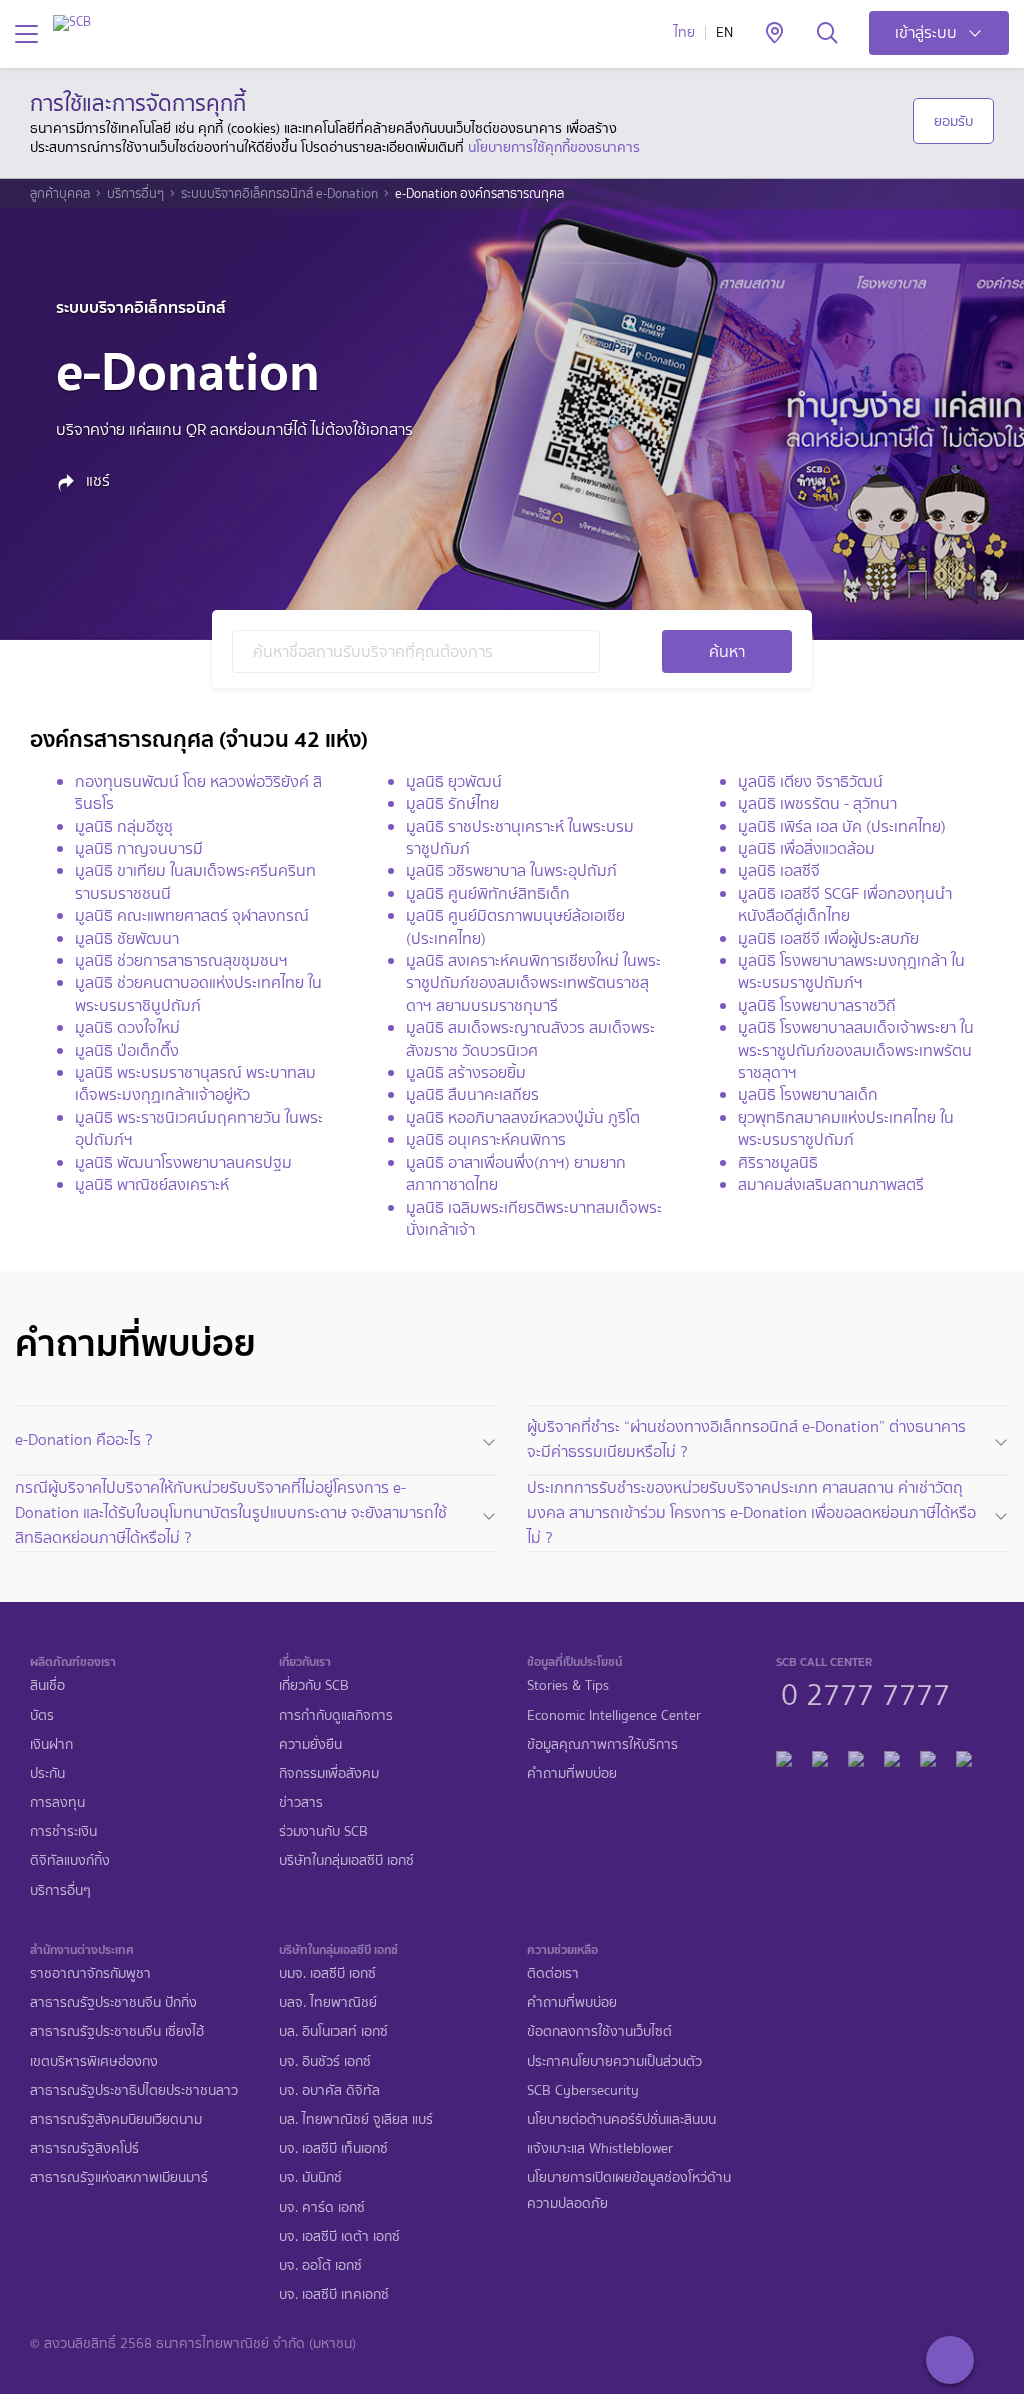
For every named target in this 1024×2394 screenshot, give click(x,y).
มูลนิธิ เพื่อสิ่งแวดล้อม (806, 848)
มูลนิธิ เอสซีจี (779, 870)
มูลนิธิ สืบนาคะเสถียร (472, 1094)
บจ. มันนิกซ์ (310, 2177)
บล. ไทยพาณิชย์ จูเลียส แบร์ (356, 2119)
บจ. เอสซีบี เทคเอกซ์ (334, 2294)
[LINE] (820, 1755)
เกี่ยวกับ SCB (314, 1685)
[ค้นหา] (827, 34)
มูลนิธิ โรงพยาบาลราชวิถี (817, 1005)
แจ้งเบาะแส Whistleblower (600, 2148)
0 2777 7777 (865, 1692)
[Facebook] (784, 1755)
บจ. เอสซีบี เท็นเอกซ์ (333, 2148)
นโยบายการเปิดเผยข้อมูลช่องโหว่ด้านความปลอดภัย (629, 2190)
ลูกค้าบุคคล (60, 194)
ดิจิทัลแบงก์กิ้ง (70, 1860)
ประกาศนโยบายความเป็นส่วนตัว (614, 2061)
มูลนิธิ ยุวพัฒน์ (454, 781)
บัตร (42, 1715)
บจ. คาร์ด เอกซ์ (322, 2207)
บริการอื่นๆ (135, 194)
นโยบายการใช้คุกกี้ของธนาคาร (554, 147)
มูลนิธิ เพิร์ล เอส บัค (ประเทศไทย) (842, 826)
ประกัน (47, 1773)
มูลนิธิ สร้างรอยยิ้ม (466, 1072)
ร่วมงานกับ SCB (323, 1831)
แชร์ (96, 481)
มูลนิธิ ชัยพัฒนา (127, 938)
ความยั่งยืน (310, 1744)
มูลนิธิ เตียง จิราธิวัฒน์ (810, 781)
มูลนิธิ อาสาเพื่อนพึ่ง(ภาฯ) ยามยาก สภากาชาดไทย (516, 1173)
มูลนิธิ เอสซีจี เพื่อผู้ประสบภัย (828, 938)
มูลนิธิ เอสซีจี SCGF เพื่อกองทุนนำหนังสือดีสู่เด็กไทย (845, 904)
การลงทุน (57, 1802)
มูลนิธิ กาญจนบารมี (139, 848)
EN (724, 32)
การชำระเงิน (63, 1831)
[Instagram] (964, 1755)
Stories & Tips (568, 1685)
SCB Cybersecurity (583, 2090)
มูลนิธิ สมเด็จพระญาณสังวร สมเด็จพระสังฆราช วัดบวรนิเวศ (530, 1038)
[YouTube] (892, 1755)
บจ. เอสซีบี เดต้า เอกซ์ (339, 2236)
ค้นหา (727, 651)
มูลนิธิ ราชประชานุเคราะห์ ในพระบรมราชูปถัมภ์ (520, 837)
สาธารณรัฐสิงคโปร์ (84, 2148)
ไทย (684, 32)
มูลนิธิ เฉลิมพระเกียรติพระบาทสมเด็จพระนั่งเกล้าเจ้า (534, 1218)
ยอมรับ (953, 121)
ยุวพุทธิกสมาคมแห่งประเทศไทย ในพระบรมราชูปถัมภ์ (846, 1128)
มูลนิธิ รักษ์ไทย (452, 803)
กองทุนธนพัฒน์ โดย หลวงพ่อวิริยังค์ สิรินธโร (198, 792)
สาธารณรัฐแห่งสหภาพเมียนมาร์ (119, 2177)
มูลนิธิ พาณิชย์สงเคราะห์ (152, 1184)
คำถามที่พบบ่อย (572, 1773)
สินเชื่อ (47, 1685)
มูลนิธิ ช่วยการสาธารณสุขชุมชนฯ (181, 960)
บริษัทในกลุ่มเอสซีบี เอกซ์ (346, 1860)
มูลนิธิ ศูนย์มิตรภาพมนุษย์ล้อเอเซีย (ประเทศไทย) (515, 926)
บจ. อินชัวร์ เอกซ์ (325, 2061)
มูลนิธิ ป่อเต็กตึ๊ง (127, 1050)
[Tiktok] (856, 1755)
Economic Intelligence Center (614, 1715)
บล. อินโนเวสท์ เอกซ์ (333, 2031)
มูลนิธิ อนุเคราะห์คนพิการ (486, 1139)
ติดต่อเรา (553, 1973)
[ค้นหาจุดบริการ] (774, 34)
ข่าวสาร (301, 1802)
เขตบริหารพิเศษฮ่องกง (94, 2061)
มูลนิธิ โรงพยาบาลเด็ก (808, 1094)
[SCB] (72, 22)
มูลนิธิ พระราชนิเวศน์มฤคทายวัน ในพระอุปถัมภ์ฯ (199, 1128)
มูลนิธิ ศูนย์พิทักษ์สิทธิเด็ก (488, 893)
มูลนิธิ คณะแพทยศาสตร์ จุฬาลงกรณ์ (192, 915)
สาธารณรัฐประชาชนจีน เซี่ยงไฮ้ (117, 2031)
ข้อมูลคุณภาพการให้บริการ (602, 1744)
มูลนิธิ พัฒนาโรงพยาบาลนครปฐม (183, 1162)
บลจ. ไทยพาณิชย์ (328, 2002)
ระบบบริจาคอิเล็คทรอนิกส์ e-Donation (279, 194)
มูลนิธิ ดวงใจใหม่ (127, 1027)
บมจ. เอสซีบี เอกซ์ (327, 1973)
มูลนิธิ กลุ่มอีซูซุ (124, 826)
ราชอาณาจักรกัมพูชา (90, 1973)
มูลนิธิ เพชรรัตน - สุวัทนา (817, 803)
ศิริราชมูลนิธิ (778, 1162)
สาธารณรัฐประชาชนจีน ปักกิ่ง (113, 2002)
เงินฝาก (51, 1744)
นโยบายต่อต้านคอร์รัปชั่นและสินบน (621, 2119)
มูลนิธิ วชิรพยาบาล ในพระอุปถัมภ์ (511, 870)
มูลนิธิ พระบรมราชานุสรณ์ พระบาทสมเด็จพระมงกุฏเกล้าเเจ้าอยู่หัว (195, 1083)
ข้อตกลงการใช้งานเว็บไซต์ (599, 2031)
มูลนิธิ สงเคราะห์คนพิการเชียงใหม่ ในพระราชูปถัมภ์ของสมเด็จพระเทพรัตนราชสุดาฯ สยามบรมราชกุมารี (533, 983)
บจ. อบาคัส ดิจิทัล (329, 2090)
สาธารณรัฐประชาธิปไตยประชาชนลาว (134, 2090)
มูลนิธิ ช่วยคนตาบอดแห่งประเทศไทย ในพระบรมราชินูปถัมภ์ (198, 993)
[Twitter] (928, 1755)
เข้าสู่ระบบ (926, 32)
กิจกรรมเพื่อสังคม (329, 1773)
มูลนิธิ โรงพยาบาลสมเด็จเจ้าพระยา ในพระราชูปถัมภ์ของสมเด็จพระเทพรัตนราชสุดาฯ (856, 1050)
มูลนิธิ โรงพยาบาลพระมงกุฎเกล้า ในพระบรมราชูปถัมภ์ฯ (851, 971)
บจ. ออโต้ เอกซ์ (320, 2265)
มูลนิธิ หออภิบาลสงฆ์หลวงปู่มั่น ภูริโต (523, 1117)
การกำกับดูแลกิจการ (336, 1715)
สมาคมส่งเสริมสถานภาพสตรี (831, 1184)
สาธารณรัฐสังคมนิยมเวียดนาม (116, 2119)
